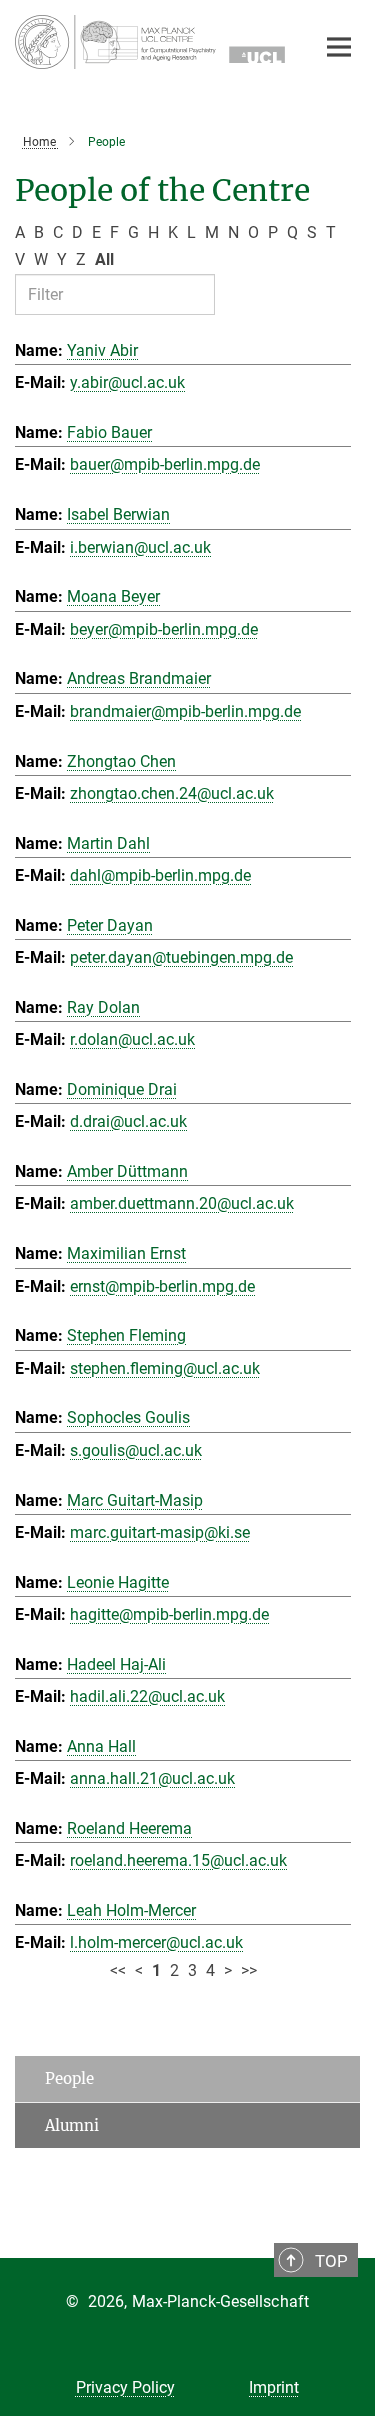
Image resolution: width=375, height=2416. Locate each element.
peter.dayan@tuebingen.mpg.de (181, 957)
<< (118, 1970)
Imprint (274, 2387)
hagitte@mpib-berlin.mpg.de (169, 1614)
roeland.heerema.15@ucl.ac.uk (178, 1860)
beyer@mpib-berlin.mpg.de (164, 629)
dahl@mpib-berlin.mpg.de (160, 875)
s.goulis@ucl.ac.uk (136, 1450)
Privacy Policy (125, 2387)
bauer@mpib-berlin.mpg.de (165, 464)
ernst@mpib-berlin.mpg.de (162, 1286)
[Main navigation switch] (339, 47)
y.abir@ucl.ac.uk (127, 382)
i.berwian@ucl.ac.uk (140, 547)
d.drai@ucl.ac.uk (128, 1121)
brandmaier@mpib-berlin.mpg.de (185, 711)
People (69, 2078)
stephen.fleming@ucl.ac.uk (165, 1368)
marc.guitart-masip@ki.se (160, 1532)
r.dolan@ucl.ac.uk (132, 1039)
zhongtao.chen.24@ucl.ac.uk (172, 793)
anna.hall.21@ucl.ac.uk (152, 1778)
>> (249, 1970)
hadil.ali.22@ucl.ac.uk (147, 1696)
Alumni (72, 2125)
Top (331, 2261)
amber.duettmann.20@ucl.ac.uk (182, 1203)
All (104, 259)
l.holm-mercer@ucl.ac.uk (156, 1942)
